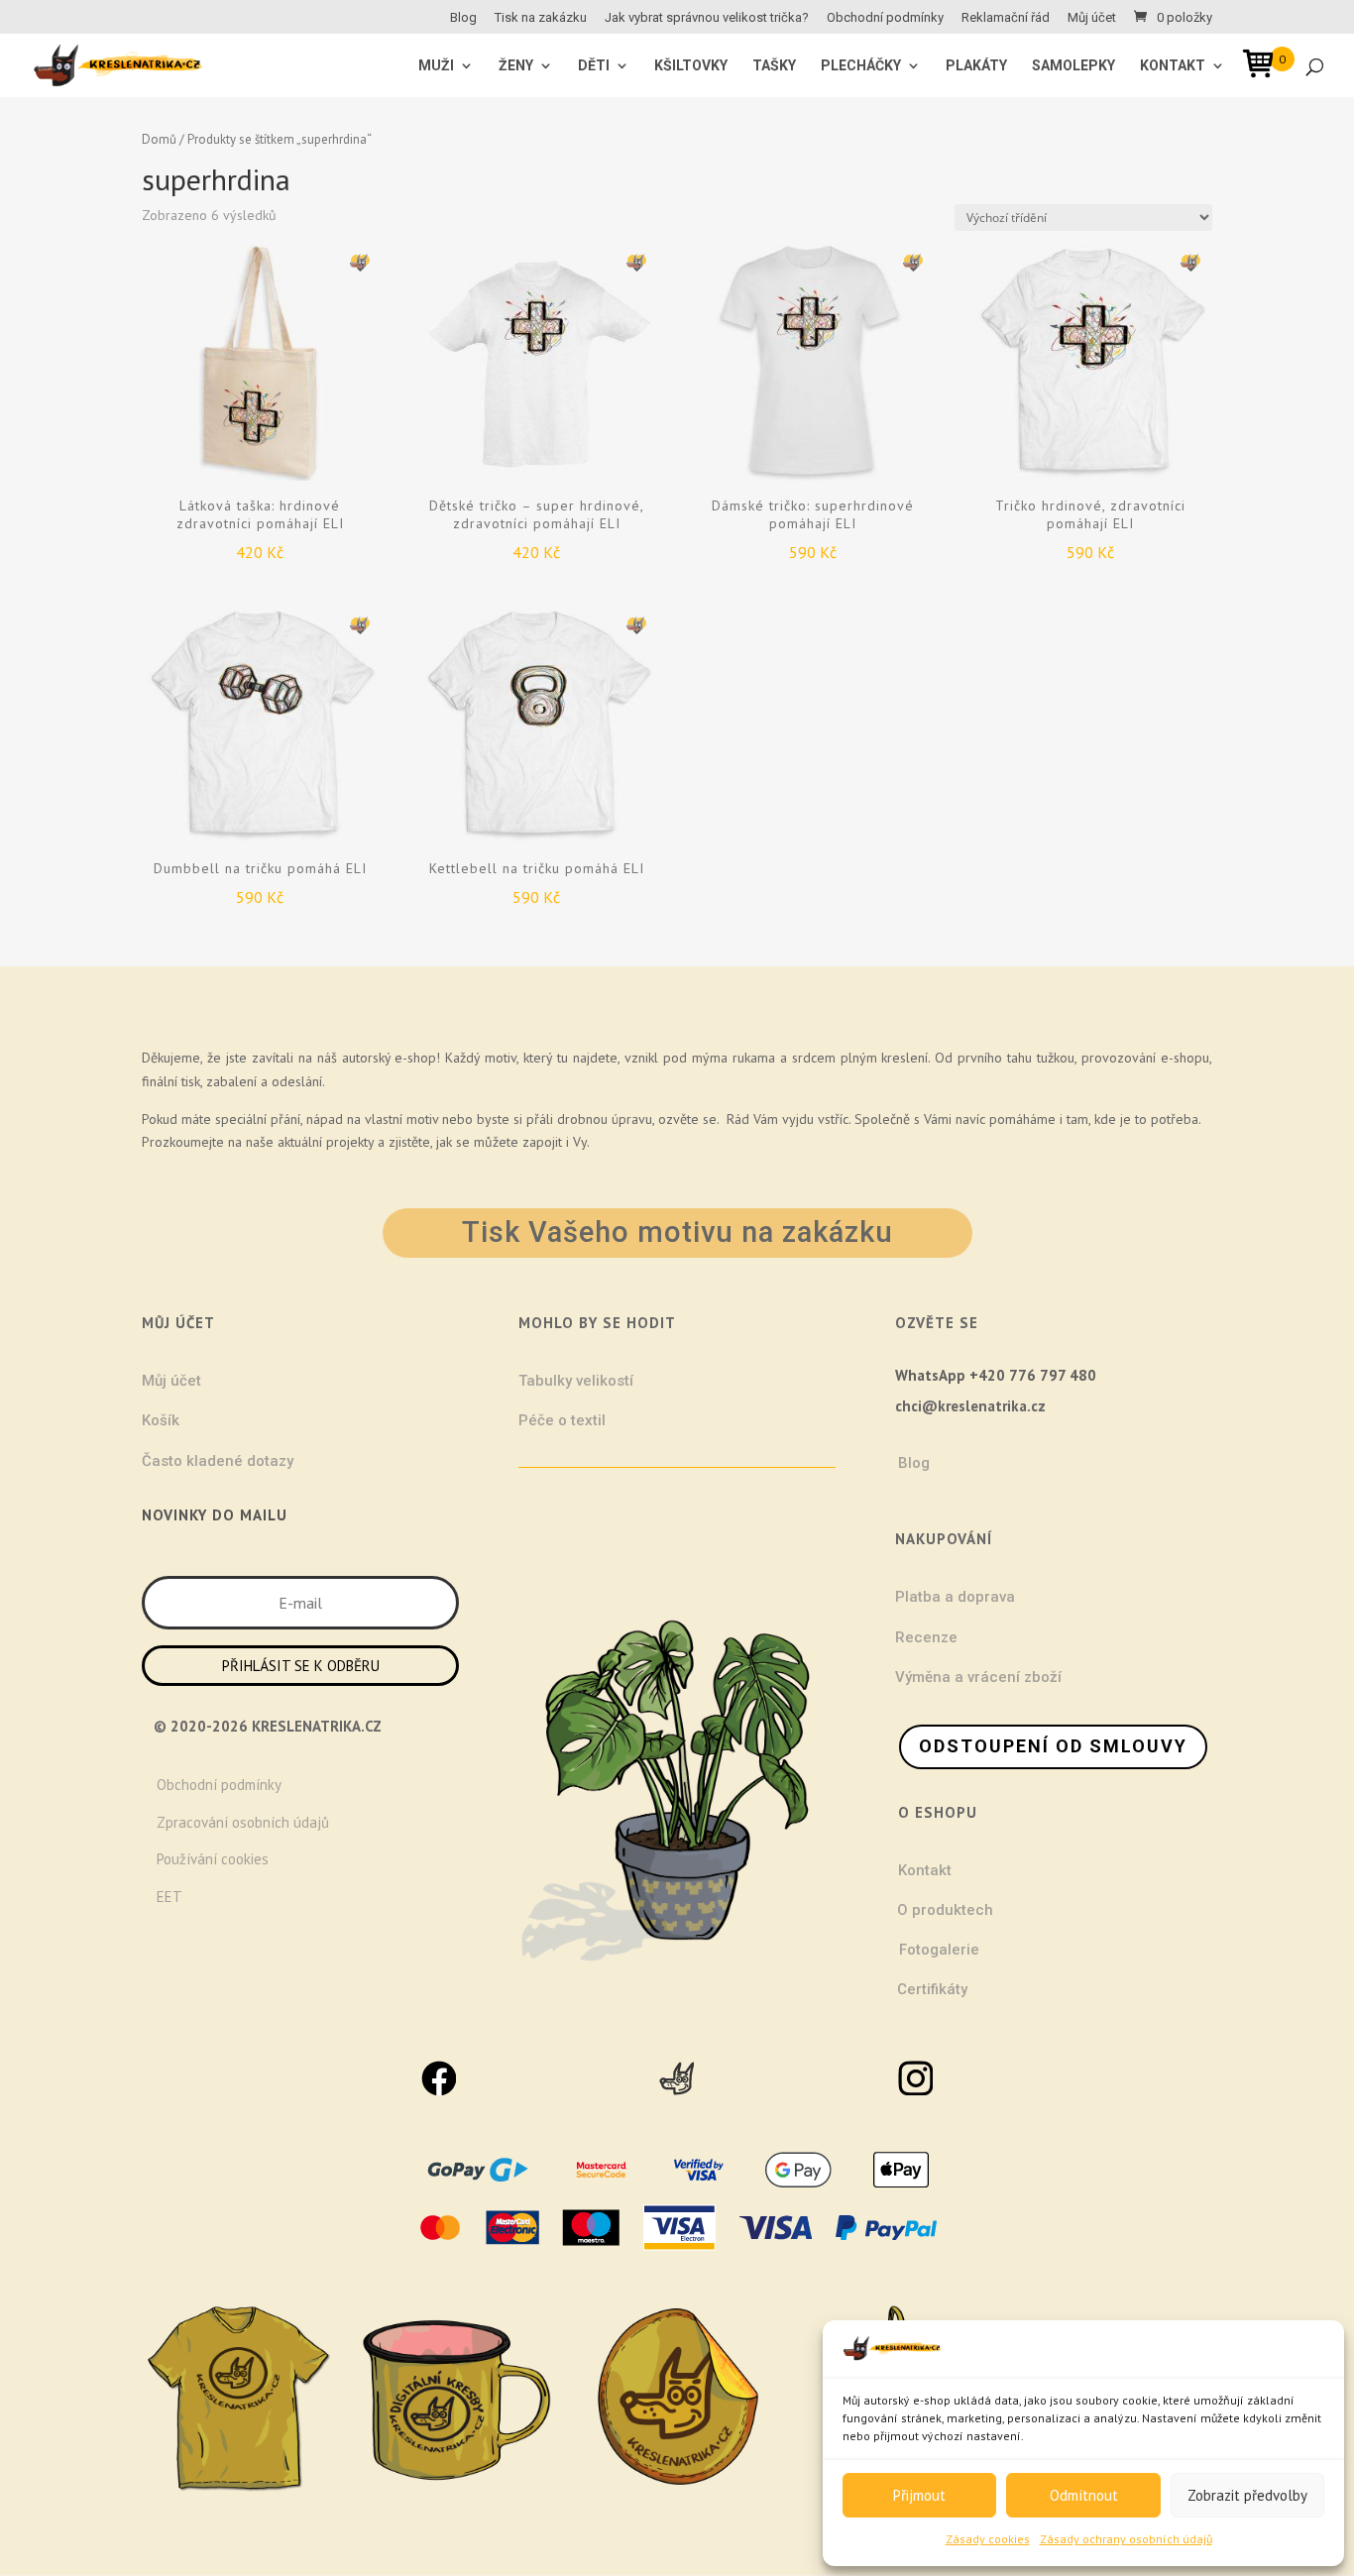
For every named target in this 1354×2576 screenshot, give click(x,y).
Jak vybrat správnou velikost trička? (707, 18)
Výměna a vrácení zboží (978, 1677)
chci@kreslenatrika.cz (970, 1406)
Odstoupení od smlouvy (1053, 1746)
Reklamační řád (1006, 18)
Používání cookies (213, 1859)
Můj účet (1092, 18)
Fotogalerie (939, 1950)
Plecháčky (861, 66)
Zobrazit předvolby (1247, 2495)
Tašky (774, 66)
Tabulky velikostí (576, 1381)
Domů (159, 139)
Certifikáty (932, 1989)
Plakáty (976, 66)
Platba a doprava (955, 1597)
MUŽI (436, 66)
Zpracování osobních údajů (243, 1822)
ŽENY (516, 66)
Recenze (926, 1637)
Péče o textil (562, 1420)
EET (169, 1897)
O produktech (945, 1910)
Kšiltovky (691, 66)
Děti (594, 66)
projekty (350, 1142)
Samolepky (1073, 66)
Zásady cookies (988, 2539)
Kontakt (1173, 66)
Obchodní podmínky (885, 18)
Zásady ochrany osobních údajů (1126, 2539)
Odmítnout (1084, 2495)
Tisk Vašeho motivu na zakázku (677, 1232)
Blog (463, 18)
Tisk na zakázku (541, 18)
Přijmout (919, 2495)
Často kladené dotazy (218, 1461)
